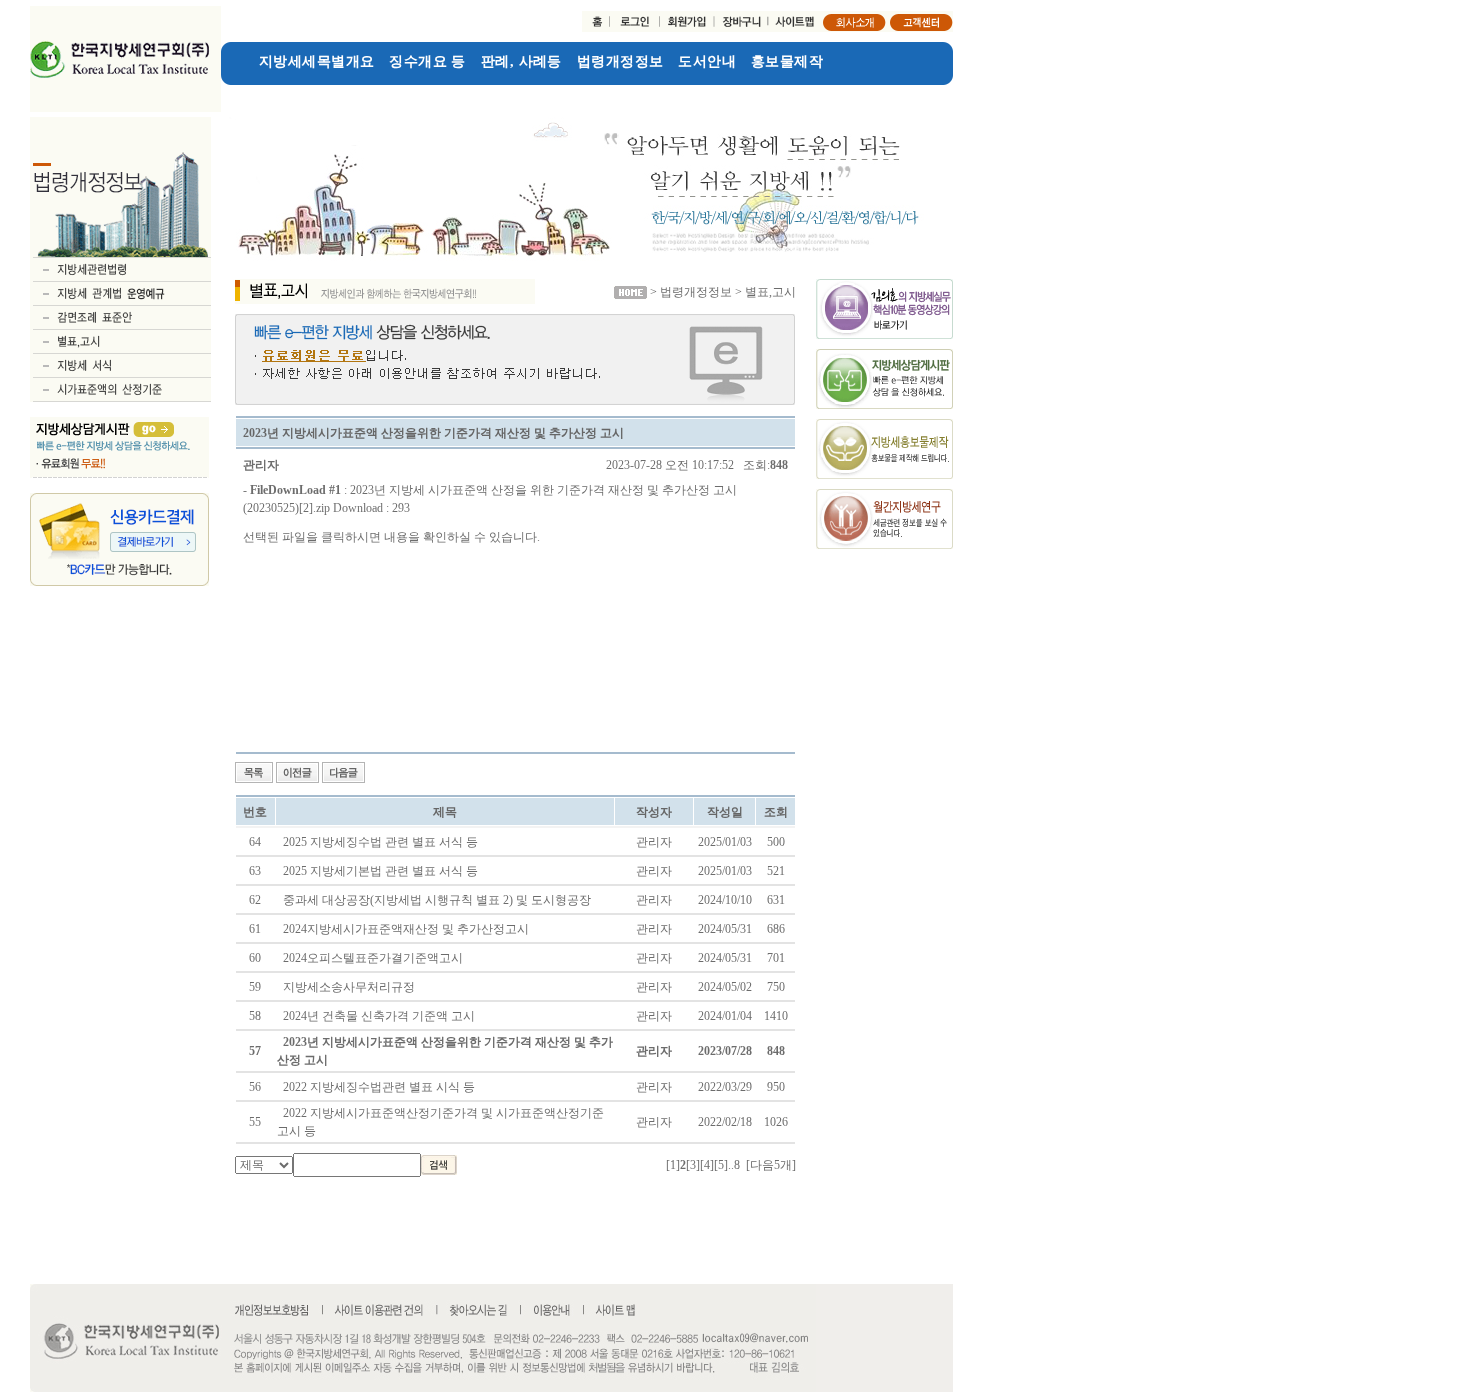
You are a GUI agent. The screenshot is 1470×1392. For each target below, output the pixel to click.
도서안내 (707, 61)
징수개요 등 (427, 61)
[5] (721, 1165)
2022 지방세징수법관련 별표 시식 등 (379, 1087)
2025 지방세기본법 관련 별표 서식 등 (380, 871)
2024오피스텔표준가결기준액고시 (373, 958)
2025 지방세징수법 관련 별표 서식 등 (380, 842)
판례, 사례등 (521, 61)
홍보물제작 (787, 61)
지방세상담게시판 (278, 93)
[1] (673, 1165)
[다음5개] (771, 1165)
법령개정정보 (620, 61)
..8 (734, 1165)
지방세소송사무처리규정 (349, 987)
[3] (693, 1165)
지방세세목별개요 (316, 61)
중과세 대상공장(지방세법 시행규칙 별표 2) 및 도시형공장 (437, 900)
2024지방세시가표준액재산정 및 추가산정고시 (406, 929)
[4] (707, 1165)
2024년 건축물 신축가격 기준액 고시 (379, 1016)
